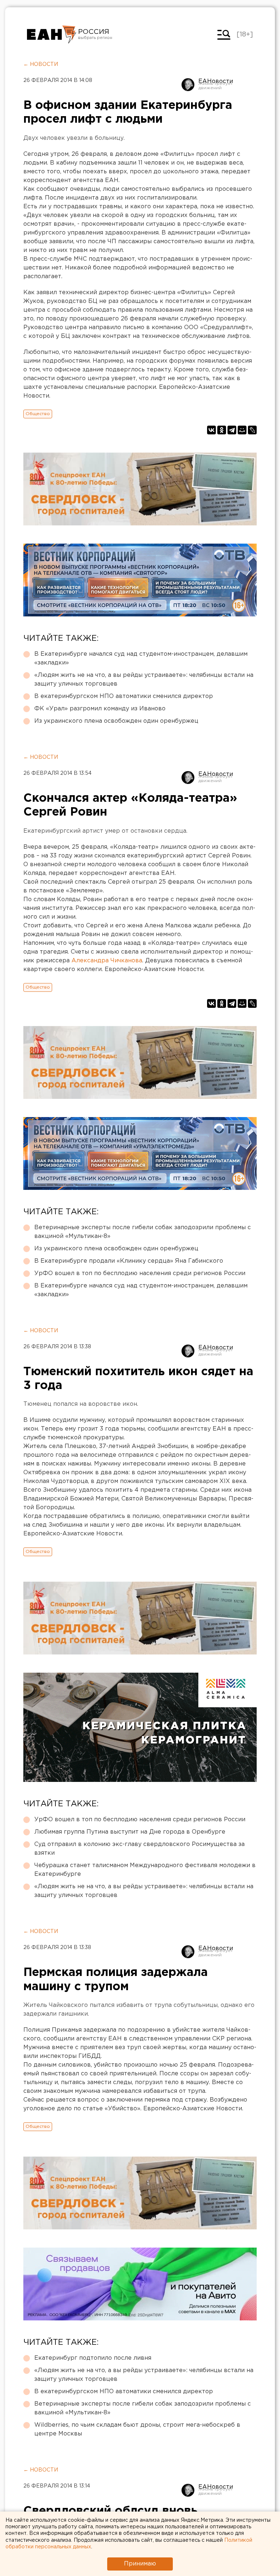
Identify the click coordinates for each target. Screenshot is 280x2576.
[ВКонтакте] (211, 430)
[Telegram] (232, 430)
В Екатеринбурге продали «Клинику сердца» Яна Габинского (129, 1261)
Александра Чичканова (107, 961)
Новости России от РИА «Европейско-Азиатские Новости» (52, 35)
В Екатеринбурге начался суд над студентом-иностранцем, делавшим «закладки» (141, 658)
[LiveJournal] (252, 430)
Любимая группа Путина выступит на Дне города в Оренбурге (130, 1832)
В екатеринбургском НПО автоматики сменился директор (124, 696)
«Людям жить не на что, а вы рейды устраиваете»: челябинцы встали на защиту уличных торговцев (144, 680)
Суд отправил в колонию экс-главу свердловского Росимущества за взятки (139, 1849)
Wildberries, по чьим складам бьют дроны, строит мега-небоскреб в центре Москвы (137, 2429)
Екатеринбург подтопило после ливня (93, 2358)
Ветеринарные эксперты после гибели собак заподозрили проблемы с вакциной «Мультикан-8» (143, 1232)
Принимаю (140, 2564)
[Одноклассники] (222, 430)
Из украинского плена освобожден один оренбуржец (116, 721)
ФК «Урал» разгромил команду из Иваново (100, 709)
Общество (38, 414)
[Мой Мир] (242, 430)
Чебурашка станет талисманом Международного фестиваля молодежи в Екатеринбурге (145, 1870)
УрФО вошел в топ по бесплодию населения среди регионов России (140, 1273)
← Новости (41, 64)
